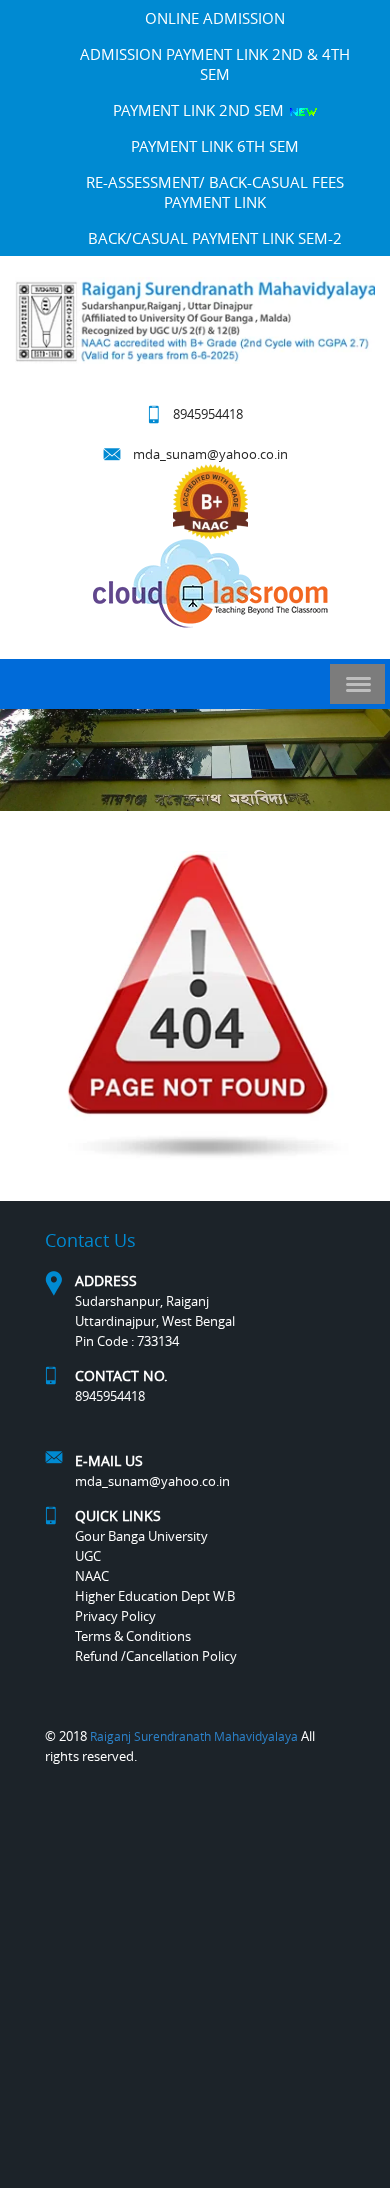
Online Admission (215, 18)
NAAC (92, 1576)
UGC (88, 1556)
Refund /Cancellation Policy (156, 1656)
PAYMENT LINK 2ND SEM (200, 110)
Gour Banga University (141, 1536)
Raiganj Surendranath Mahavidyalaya (194, 1736)
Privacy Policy (115, 1616)
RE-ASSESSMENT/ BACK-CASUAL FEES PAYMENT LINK (215, 192)
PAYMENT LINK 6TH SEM (215, 146)
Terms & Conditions (133, 1636)
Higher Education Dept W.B (155, 1596)
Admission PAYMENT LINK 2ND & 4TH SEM (215, 64)
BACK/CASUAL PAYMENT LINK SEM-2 (215, 238)
